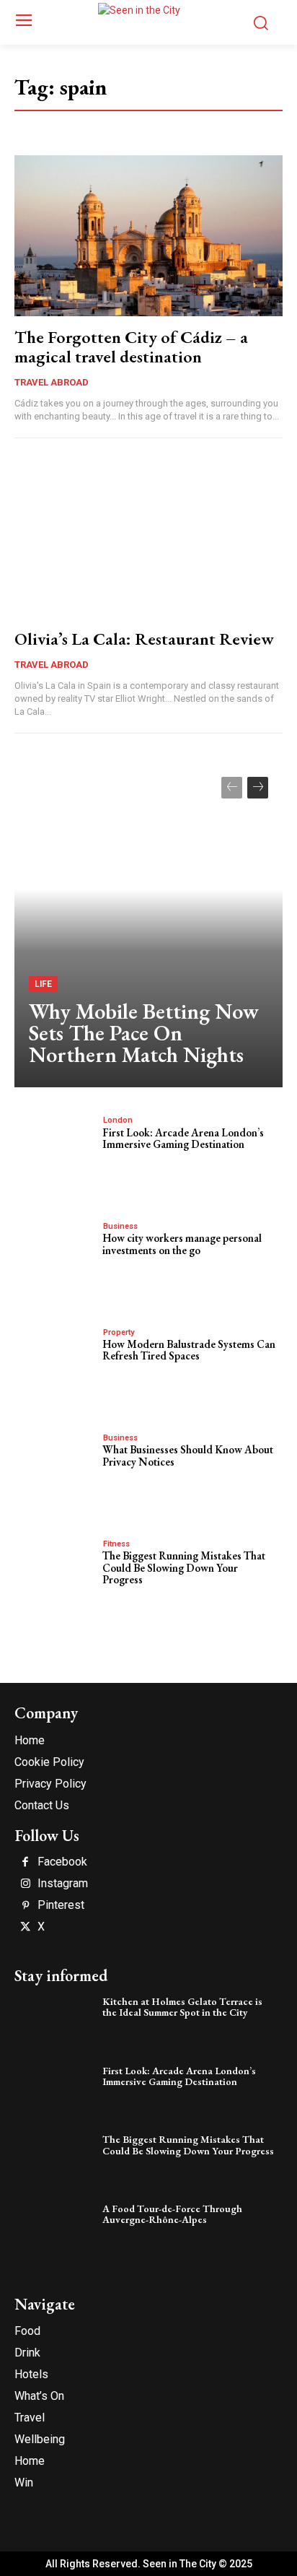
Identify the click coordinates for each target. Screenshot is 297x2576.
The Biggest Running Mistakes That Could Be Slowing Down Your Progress (184, 1567)
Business (120, 1226)
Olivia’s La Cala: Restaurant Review (144, 639)
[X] (25, 1928)
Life (43, 984)
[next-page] (258, 788)
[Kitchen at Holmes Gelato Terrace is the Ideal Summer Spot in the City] (55, 2022)
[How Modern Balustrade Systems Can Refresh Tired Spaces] (55, 1363)
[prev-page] (232, 788)
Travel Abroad (52, 382)
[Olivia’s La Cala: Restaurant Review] (148, 537)
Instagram (63, 1884)
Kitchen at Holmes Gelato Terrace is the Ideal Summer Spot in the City (182, 2007)
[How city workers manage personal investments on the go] (55, 1257)
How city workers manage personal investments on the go (182, 1244)
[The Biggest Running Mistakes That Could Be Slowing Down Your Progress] (55, 1575)
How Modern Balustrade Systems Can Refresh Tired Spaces (189, 1350)
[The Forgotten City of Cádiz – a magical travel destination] (148, 236)
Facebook (62, 1862)
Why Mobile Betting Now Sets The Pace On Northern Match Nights (144, 1033)
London (118, 1120)
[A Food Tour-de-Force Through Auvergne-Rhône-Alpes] (55, 2229)
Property (119, 1332)
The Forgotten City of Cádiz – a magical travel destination (131, 346)
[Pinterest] (25, 1906)
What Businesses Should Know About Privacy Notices (188, 1455)
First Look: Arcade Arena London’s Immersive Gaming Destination (183, 1139)
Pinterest (61, 1905)
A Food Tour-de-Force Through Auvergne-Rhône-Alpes (172, 2214)
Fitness (116, 1544)
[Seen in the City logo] (148, 20)
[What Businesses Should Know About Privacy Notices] (55, 1468)
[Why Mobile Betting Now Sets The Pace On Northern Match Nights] (148, 925)
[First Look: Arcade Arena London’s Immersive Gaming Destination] (55, 1151)
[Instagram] (25, 1884)
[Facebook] (25, 1863)
